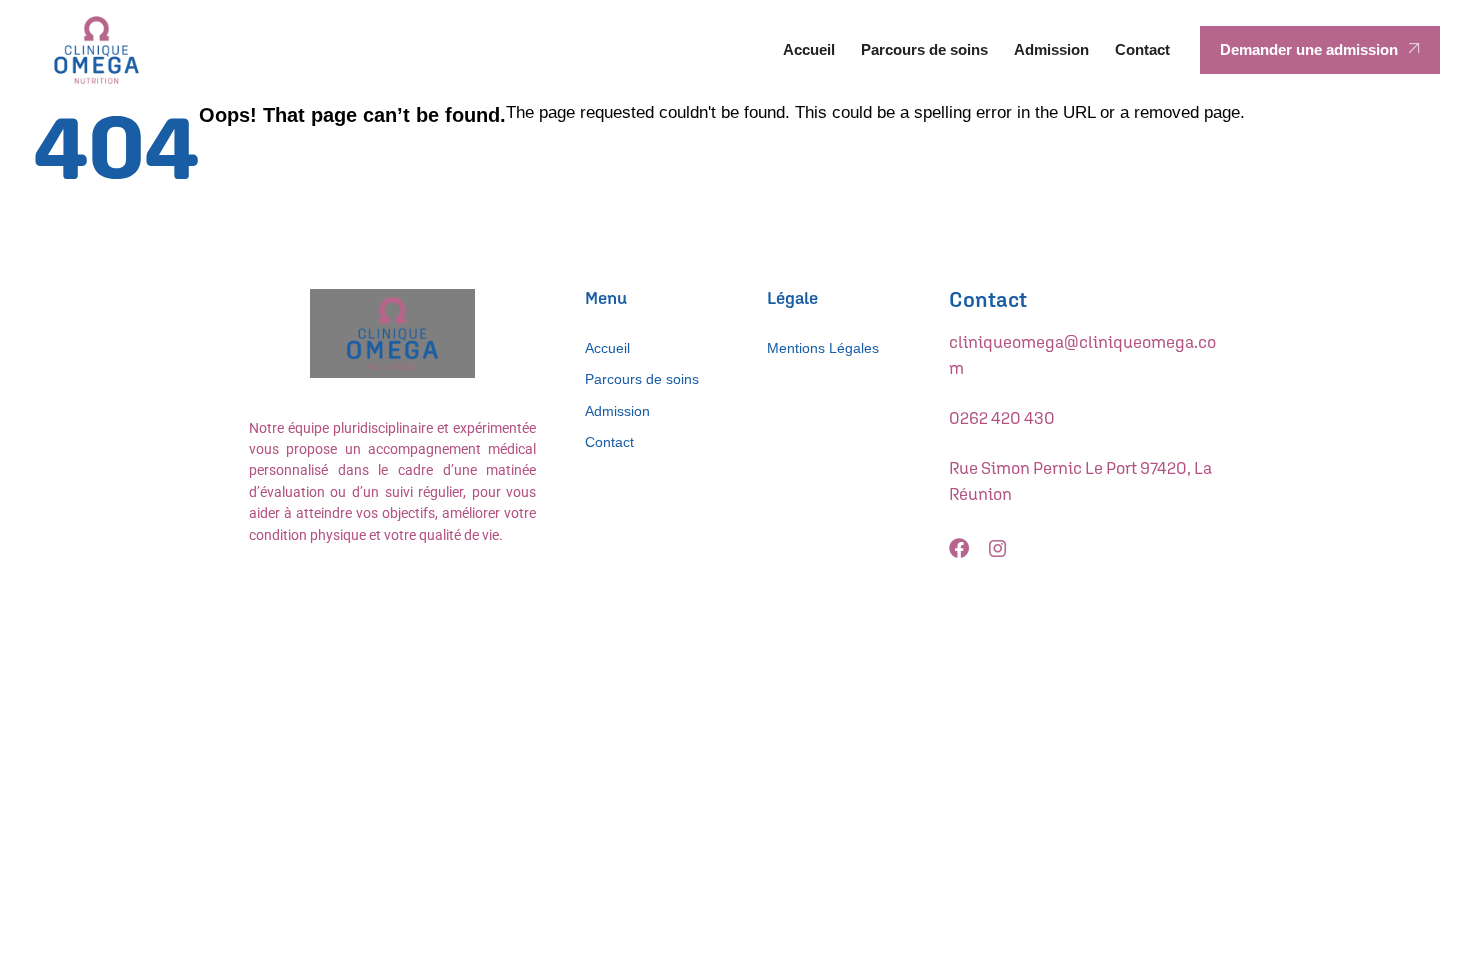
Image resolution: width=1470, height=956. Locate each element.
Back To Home (1345, 128)
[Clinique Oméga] (96, 50)
